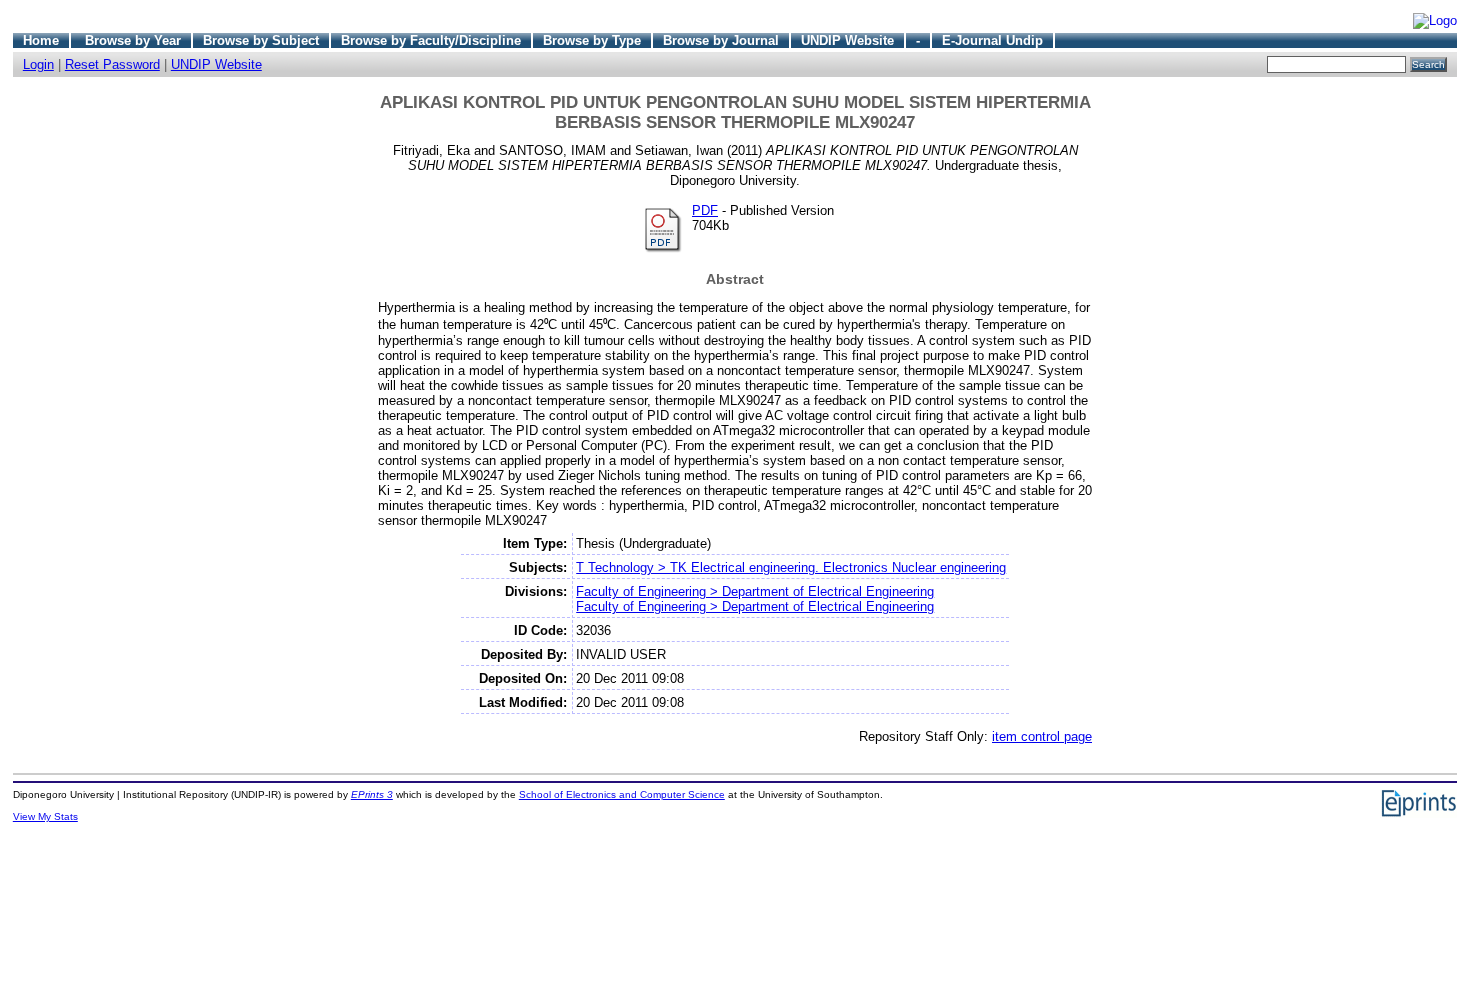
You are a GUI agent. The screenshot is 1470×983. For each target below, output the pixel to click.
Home (41, 40)
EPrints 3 (372, 794)
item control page (1042, 736)
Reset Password (112, 64)
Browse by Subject (261, 40)
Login (38, 64)
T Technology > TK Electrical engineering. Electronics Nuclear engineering (791, 567)
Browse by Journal (721, 40)
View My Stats (45, 816)
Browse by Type (592, 40)
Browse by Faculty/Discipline (431, 40)
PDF (705, 210)
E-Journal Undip (992, 40)
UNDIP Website (847, 40)
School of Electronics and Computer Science (622, 794)
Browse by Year (133, 40)
